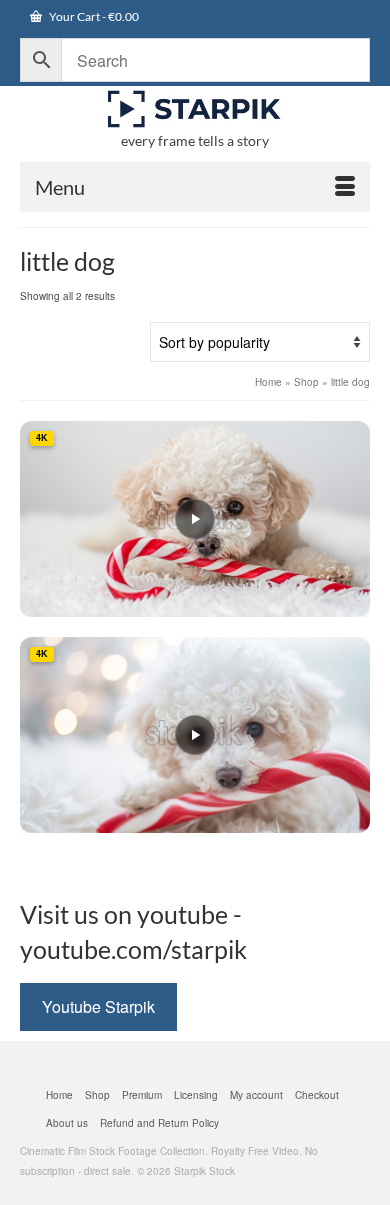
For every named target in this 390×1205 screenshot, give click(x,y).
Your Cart (93, 16)
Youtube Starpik (98, 1006)
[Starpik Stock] (195, 109)
